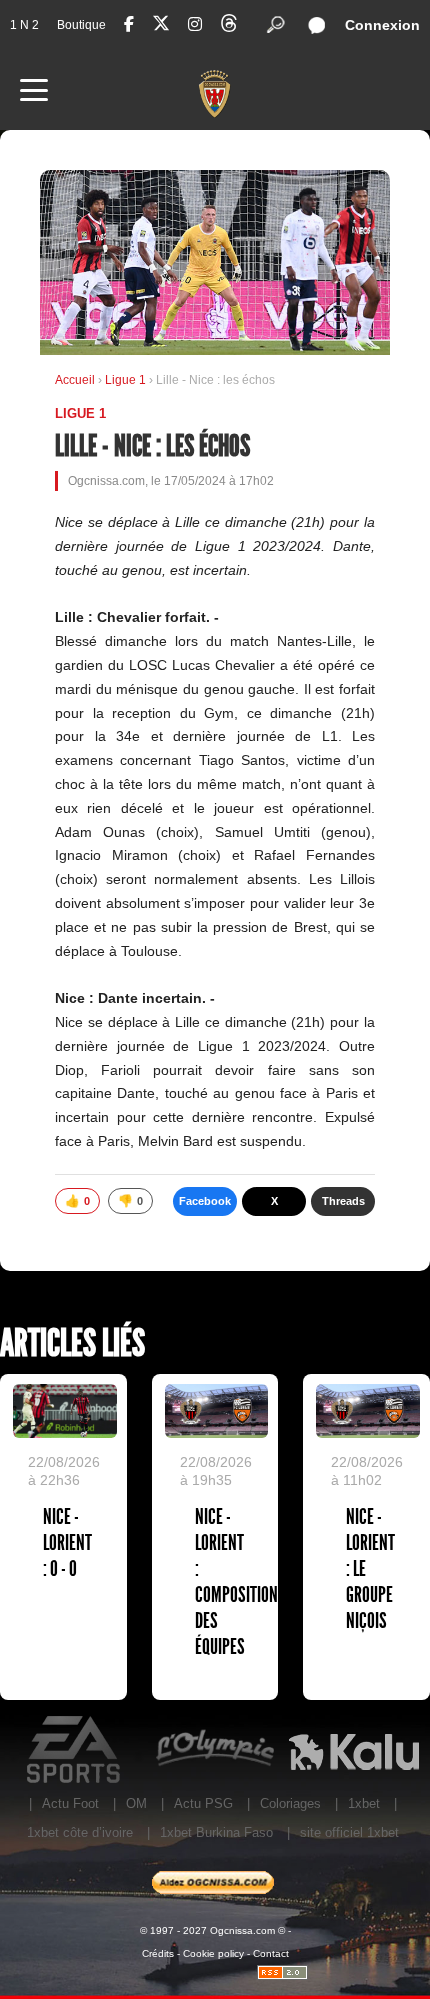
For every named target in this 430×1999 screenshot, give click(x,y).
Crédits (158, 1953)
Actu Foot (70, 1803)
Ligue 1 (127, 380)
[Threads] (229, 26)
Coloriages (290, 1803)
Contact (271, 1953)
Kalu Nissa (353, 1750)
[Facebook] (129, 24)
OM (136, 1803)
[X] (161, 26)
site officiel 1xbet (349, 1832)
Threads (343, 1201)
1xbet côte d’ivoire (80, 1832)
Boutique (81, 25)
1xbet (364, 1803)
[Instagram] (195, 24)
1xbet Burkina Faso (216, 1832)
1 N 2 (24, 25)
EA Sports (75, 1750)
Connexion (382, 25)
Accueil (75, 380)
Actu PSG (203, 1803)
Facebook (205, 1201)
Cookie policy (213, 1953)
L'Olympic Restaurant (214, 1750)
